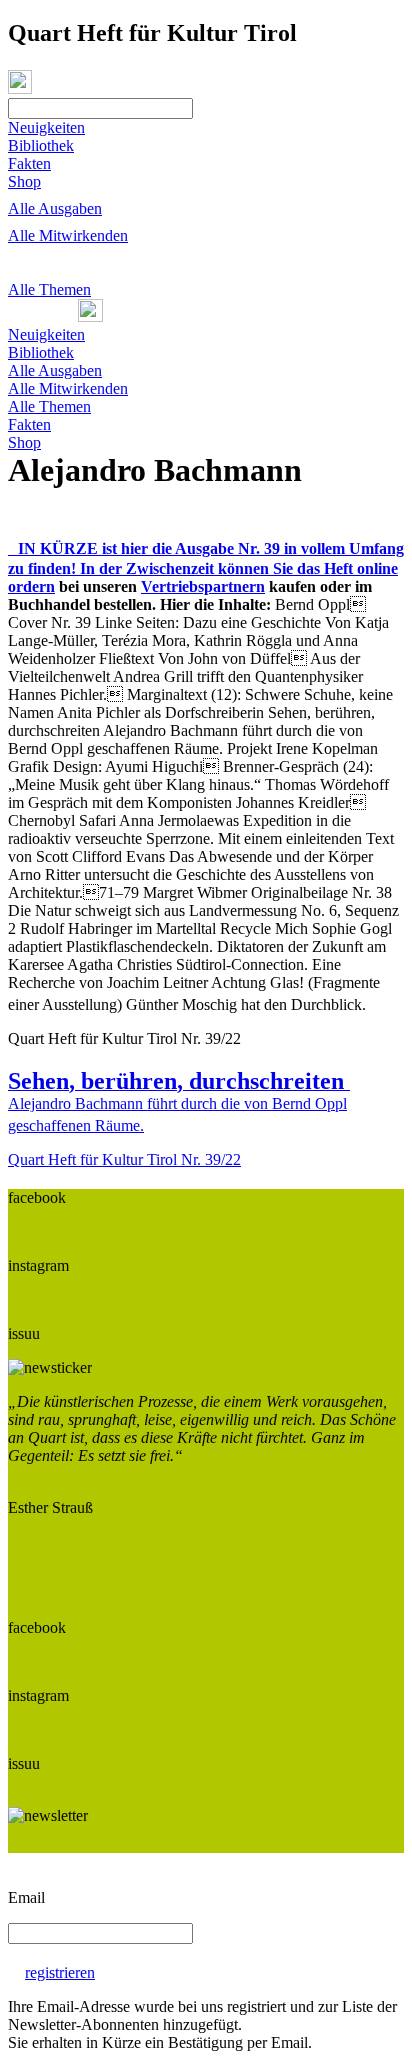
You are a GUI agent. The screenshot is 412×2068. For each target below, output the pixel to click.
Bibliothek (41, 145)
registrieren (60, 1972)
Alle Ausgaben (55, 208)
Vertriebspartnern (203, 586)
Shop (24, 181)
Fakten (29, 163)
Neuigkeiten (46, 127)
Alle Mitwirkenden (68, 235)
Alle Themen (49, 289)
